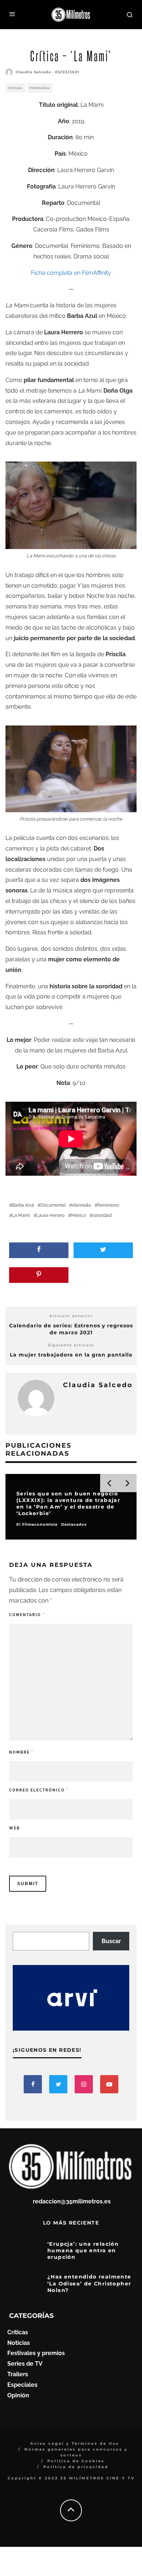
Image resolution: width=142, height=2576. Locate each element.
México (78, 1215)
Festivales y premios (36, 2353)
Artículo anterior (71, 1316)
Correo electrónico (39, 1790)
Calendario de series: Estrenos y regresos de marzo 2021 (71, 1329)
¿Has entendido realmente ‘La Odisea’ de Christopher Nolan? (89, 2283)
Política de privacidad (76, 2467)
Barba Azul (23, 1205)
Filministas (40, 88)
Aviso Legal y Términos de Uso (75, 2443)
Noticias (19, 2343)
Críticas (15, 88)
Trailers (18, 2374)
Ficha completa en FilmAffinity (71, 273)
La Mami (21, 1215)
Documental (53, 1205)
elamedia (82, 1205)
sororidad (102, 1215)
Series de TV (25, 2364)
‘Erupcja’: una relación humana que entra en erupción (83, 2250)
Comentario (27, 1615)
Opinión (18, 2395)
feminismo (108, 1205)
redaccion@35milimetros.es (72, 2201)
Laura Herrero (50, 1215)
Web (15, 1828)
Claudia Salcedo (33, 72)
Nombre (21, 1752)
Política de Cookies (76, 2461)
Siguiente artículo (71, 1345)
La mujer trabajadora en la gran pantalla (71, 1355)
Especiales (22, 2385)
